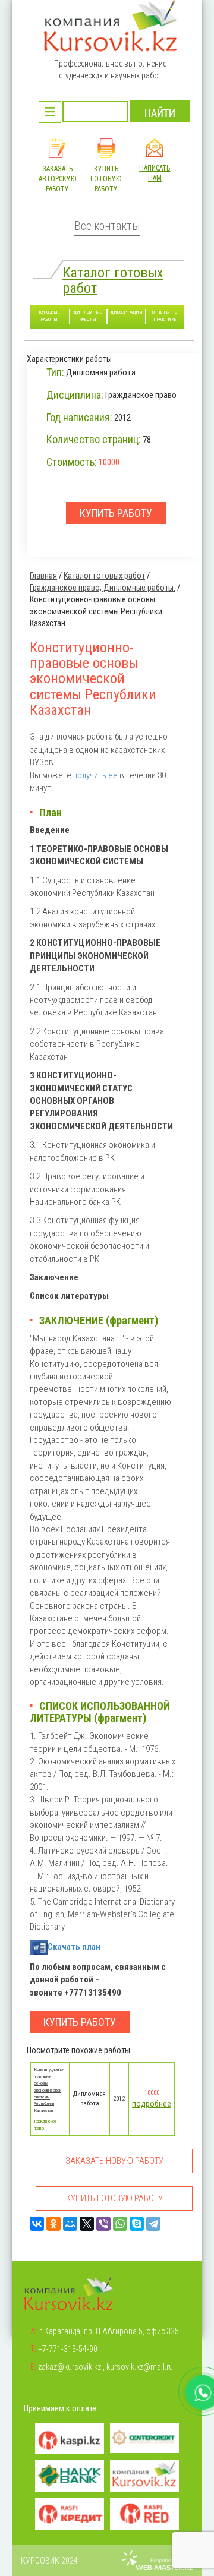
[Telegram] (153, 2224)
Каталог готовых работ (113, 280)
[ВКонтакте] (37, 2224)
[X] (87, 2224)
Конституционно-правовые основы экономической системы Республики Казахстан (49, 2090)
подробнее (152, 2104)
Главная (43, 576)
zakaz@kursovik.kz (70, 2367)
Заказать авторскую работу (57, 179)
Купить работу (80, 2022)
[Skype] (137, 2224)
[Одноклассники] (53, 2224)
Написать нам (155, 173)
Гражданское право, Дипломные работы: (103, 588)
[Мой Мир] (70, 2224)
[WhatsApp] (120, 2224)
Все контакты (107, 226)
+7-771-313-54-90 (68, 2349)
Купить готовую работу (106, 179)
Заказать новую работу (114, 2161)
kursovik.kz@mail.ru (140, 2367)
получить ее (95, 775)
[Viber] (103, 2224)
